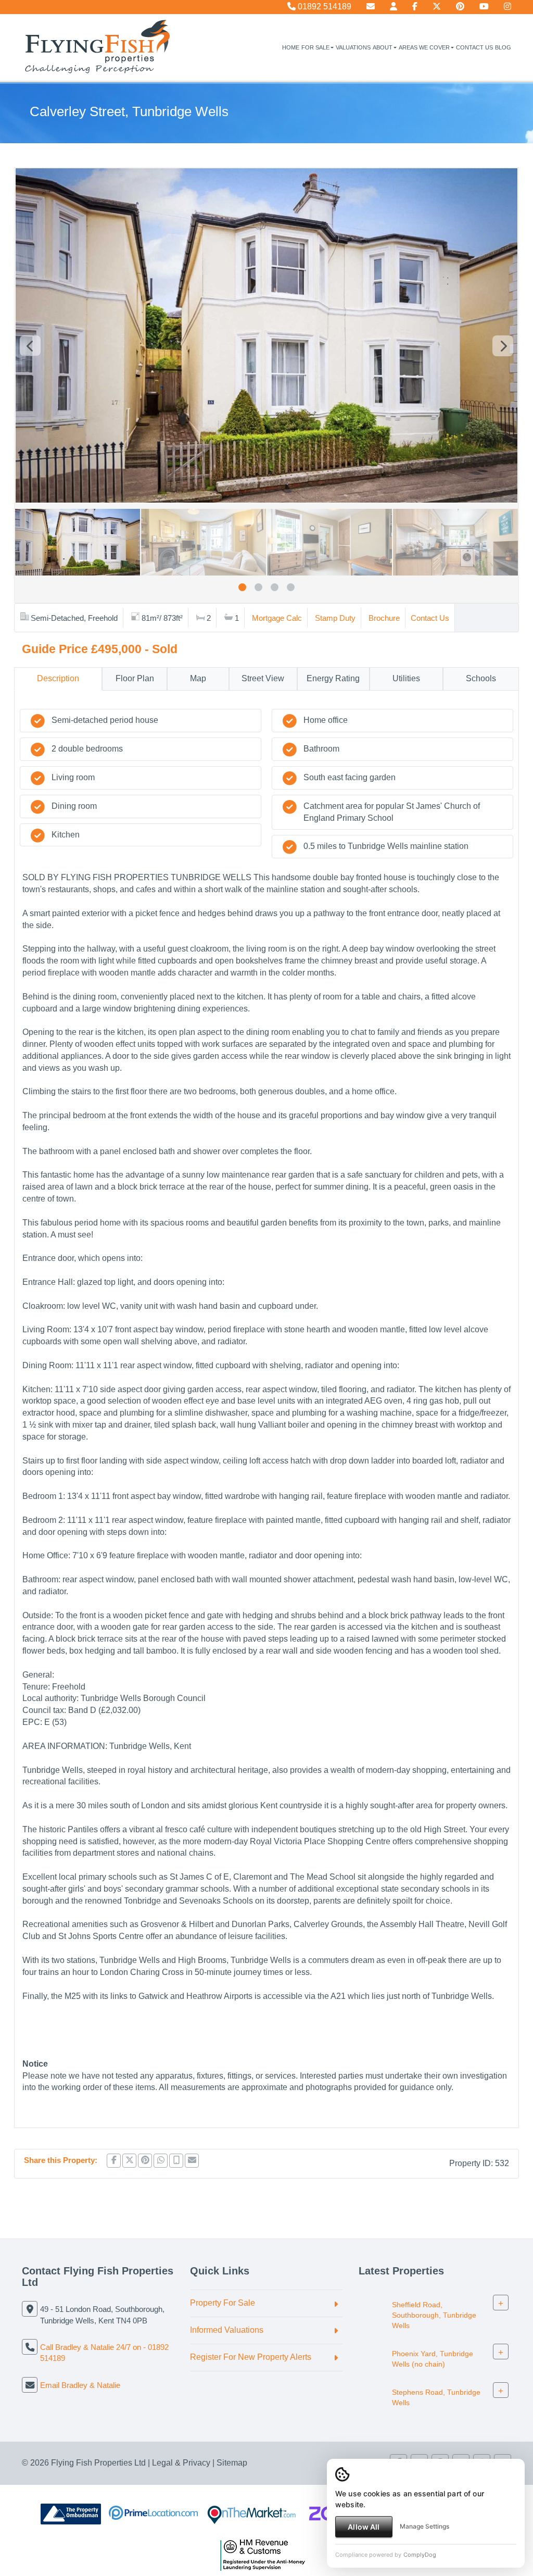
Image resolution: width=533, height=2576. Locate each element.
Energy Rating (333, 678)
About (383, 47)
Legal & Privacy (181, 2463)
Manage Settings (424, 2526)
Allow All (364, 2527)
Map (198, 678)
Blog (503, 47)
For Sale (315, 47)
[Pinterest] (460, 7)
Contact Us (474, 47)
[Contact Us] (394, 7)
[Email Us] (371, 7)
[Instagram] (507, 7)
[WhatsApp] (161, 2161)
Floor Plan (135, 678)
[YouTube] (484, 7)
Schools (481, 678)
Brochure (384, 618)
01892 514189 (323, 7)
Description (58, 678)
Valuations (353, 47)
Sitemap (232, 2463)
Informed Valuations (227, 2330)
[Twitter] (437, 7)
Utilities (406, 678)
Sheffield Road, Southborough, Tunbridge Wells (434, 2315)
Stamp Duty (335, 618)
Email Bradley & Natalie (80, 2385)
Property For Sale (223, 2303)
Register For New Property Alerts (251, 2357)
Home (291, 47)
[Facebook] (415, 7)
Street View (263, 678)
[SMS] (176, 2161)
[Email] (192, 2161)
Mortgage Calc (277, 618)
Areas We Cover (424, 47)
